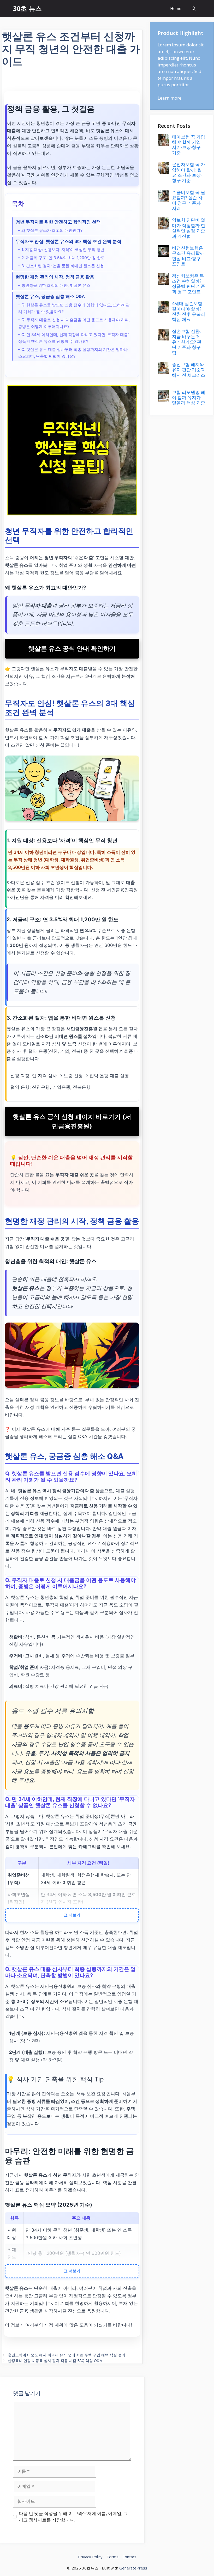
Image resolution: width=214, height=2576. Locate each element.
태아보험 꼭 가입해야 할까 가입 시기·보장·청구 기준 (189, 145)
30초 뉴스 (27, 8)
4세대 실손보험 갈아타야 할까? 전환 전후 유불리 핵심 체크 (189, 311)
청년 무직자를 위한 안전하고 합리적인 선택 (58, 222)
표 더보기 (72, 1915)
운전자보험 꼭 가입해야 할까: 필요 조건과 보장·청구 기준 (189, 172)
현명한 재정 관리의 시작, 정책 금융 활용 (55, 277)
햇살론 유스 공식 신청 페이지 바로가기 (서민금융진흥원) (72, 1121)
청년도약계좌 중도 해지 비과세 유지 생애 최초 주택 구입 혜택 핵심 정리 (67, 2355)
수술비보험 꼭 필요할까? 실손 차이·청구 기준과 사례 (189, 200)
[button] (194, 8)
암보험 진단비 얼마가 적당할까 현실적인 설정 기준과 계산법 (189, 228)
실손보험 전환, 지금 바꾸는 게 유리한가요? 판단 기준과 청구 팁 (187, 342)
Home (176, 8)
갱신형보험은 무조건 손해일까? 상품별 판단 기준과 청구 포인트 (189, 284)
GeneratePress (133, 2568)
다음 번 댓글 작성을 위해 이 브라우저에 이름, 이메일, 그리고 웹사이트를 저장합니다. (73, 2517)
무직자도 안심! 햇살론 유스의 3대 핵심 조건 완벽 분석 (69, 241)
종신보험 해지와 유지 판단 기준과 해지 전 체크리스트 (189, 372)
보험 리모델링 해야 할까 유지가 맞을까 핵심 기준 (189, 398)
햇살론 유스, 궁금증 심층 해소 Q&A (50, 296)
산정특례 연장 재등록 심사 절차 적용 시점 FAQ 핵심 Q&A (55, 2361)
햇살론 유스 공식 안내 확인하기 (72, 648)
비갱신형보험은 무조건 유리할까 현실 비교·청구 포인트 (188, 256)
